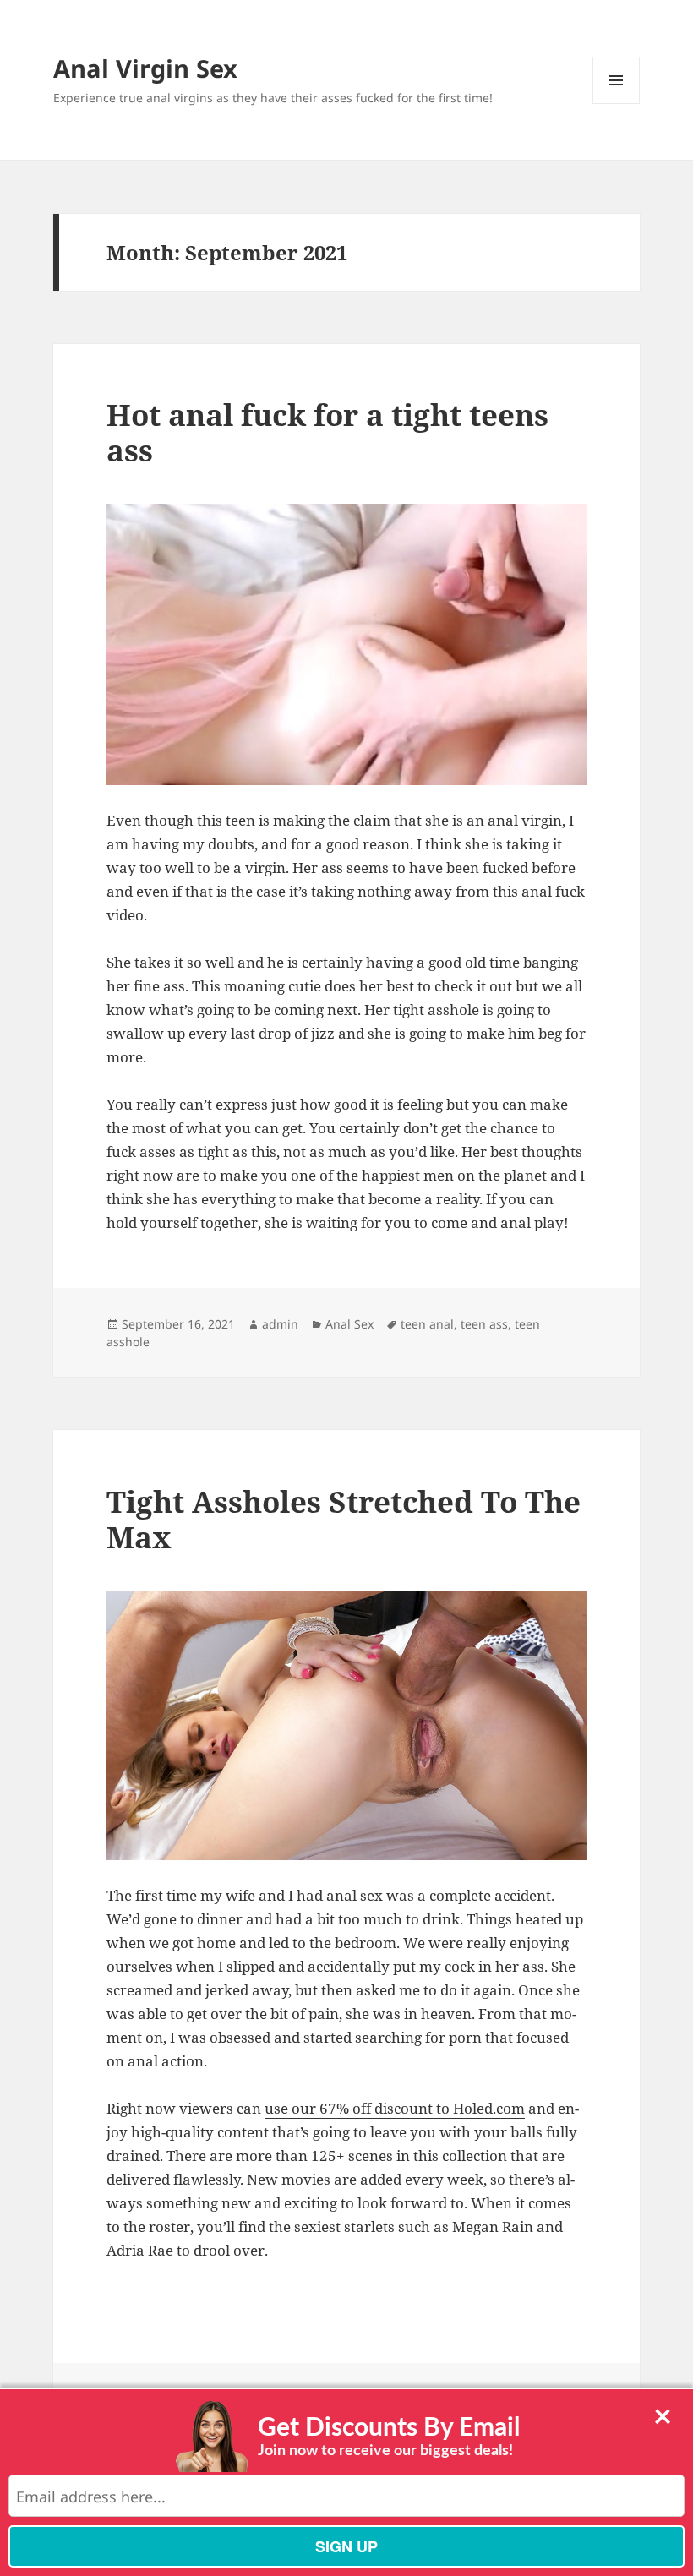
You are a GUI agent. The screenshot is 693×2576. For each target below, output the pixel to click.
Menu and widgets (617, 104)
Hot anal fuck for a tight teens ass (327, 432)
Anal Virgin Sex (145, 68)
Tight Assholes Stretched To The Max (344, 1519)
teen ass (484, 1324)
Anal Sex (349, 1324)
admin (280, 1324)
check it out (473, 986)
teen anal (427, 1324)
